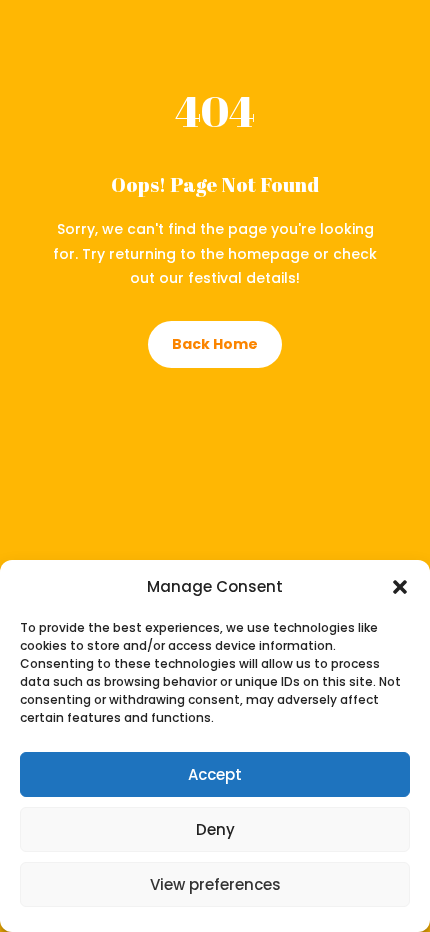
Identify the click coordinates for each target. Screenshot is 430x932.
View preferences (215, 884)
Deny (215, 829)
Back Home (215, 344)
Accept (215, 774)
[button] (400, 587)
